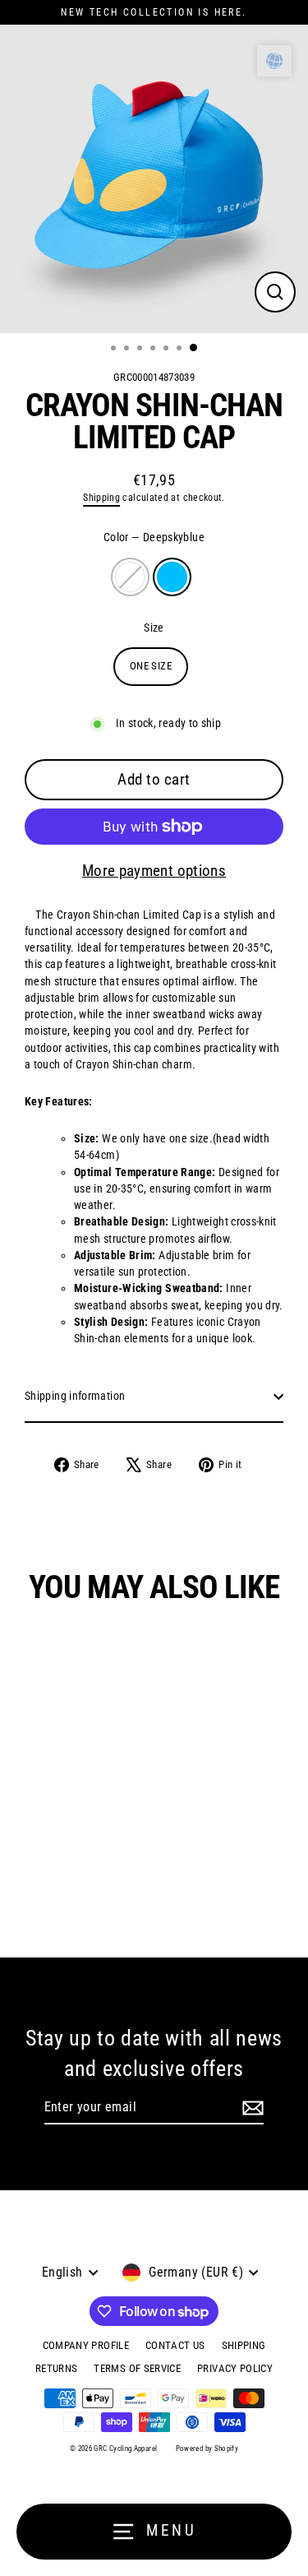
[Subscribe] (253, 2108)
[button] (274, 61)
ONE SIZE (151, 666)
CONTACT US (175, 2345)
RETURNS (57, 2368)
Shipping (101, 498)
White (130, 577)
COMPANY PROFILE (86, 2345)
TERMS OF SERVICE (137, 2368)
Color (154, 537)
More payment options (154, 871)
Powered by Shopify (207, 2449)
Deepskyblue (172, 577)
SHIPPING (244, 2345)
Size (154, 628)
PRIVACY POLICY (235, 2368)
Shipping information (75, 1396)
